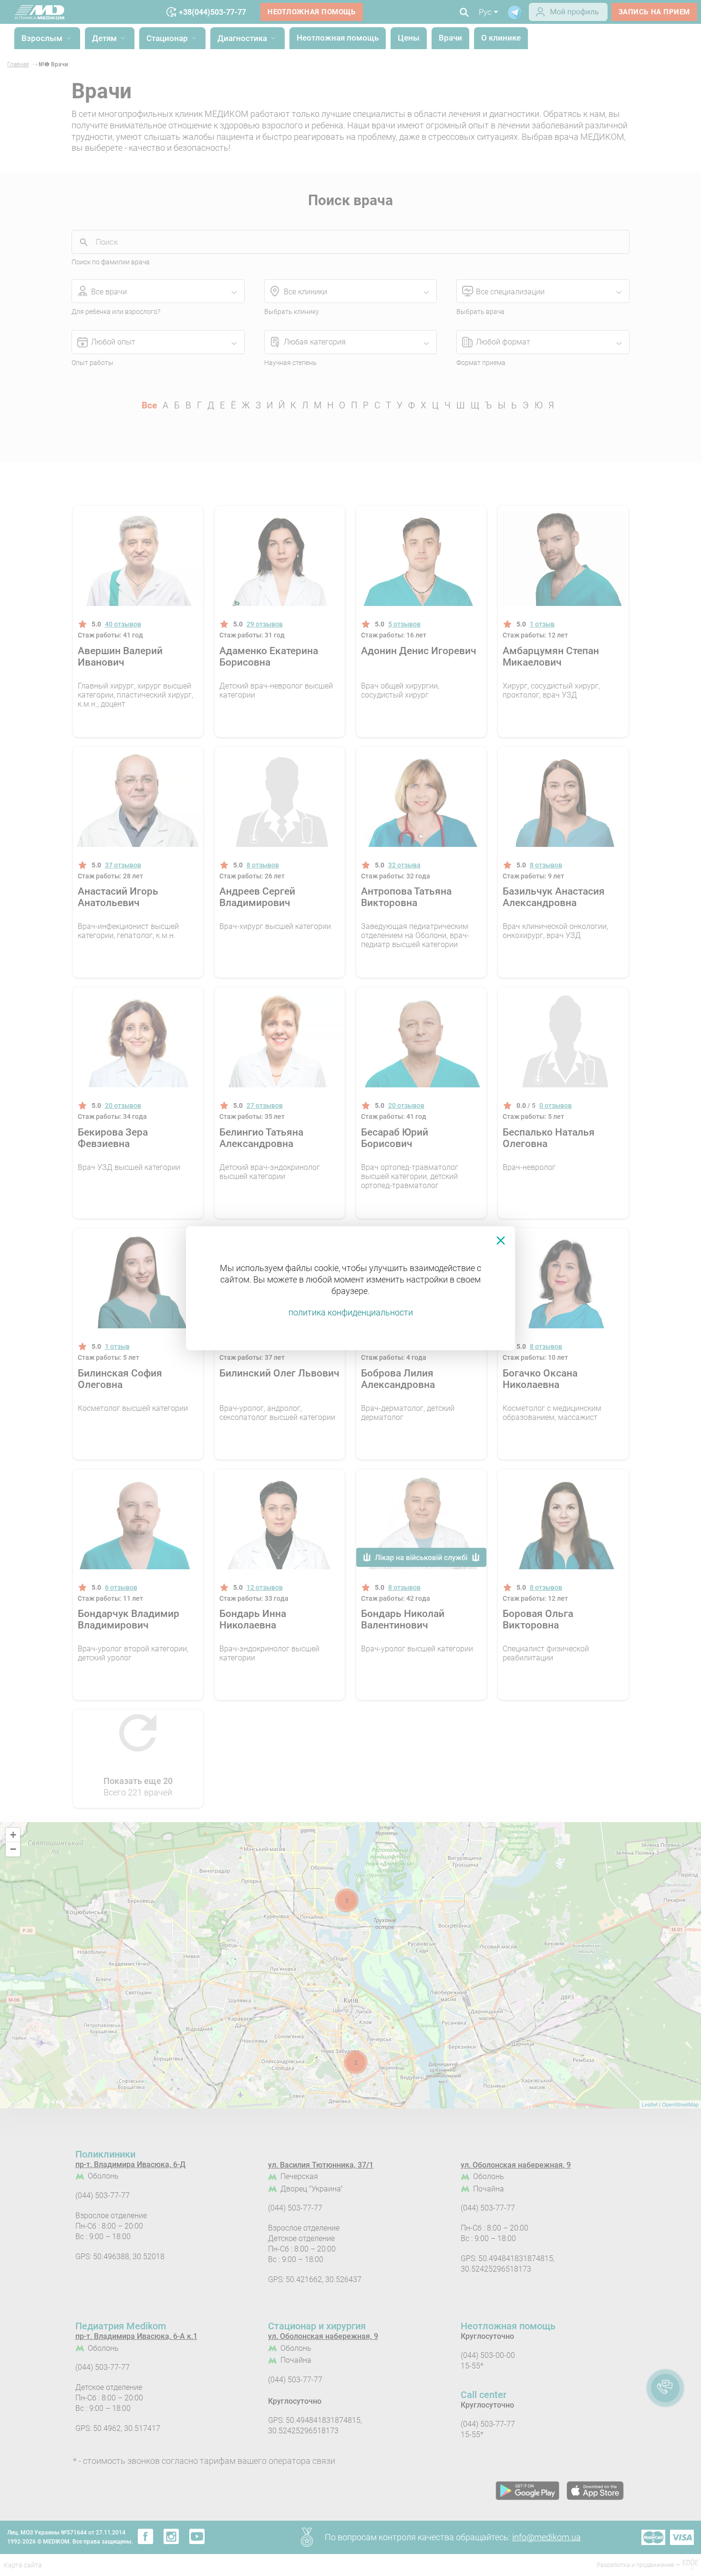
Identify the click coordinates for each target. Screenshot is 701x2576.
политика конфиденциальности (351, 1312)
